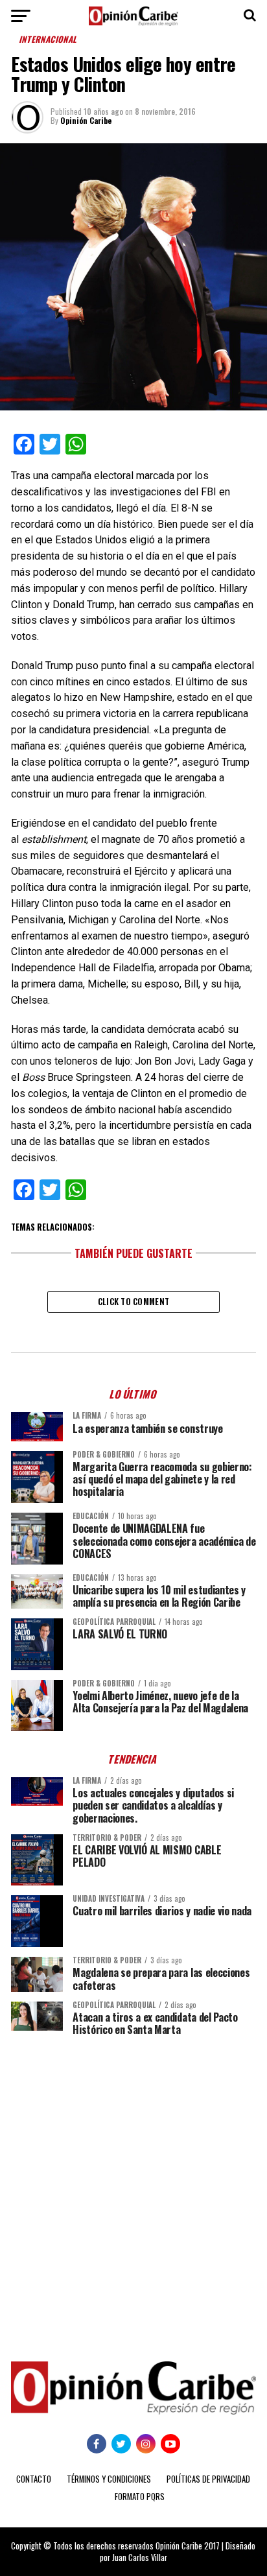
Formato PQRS (140, 2497)
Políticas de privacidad (208, 2479)
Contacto (34, 2479)
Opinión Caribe (86, 120)
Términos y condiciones (109, 2479)
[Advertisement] (133, 2189)
